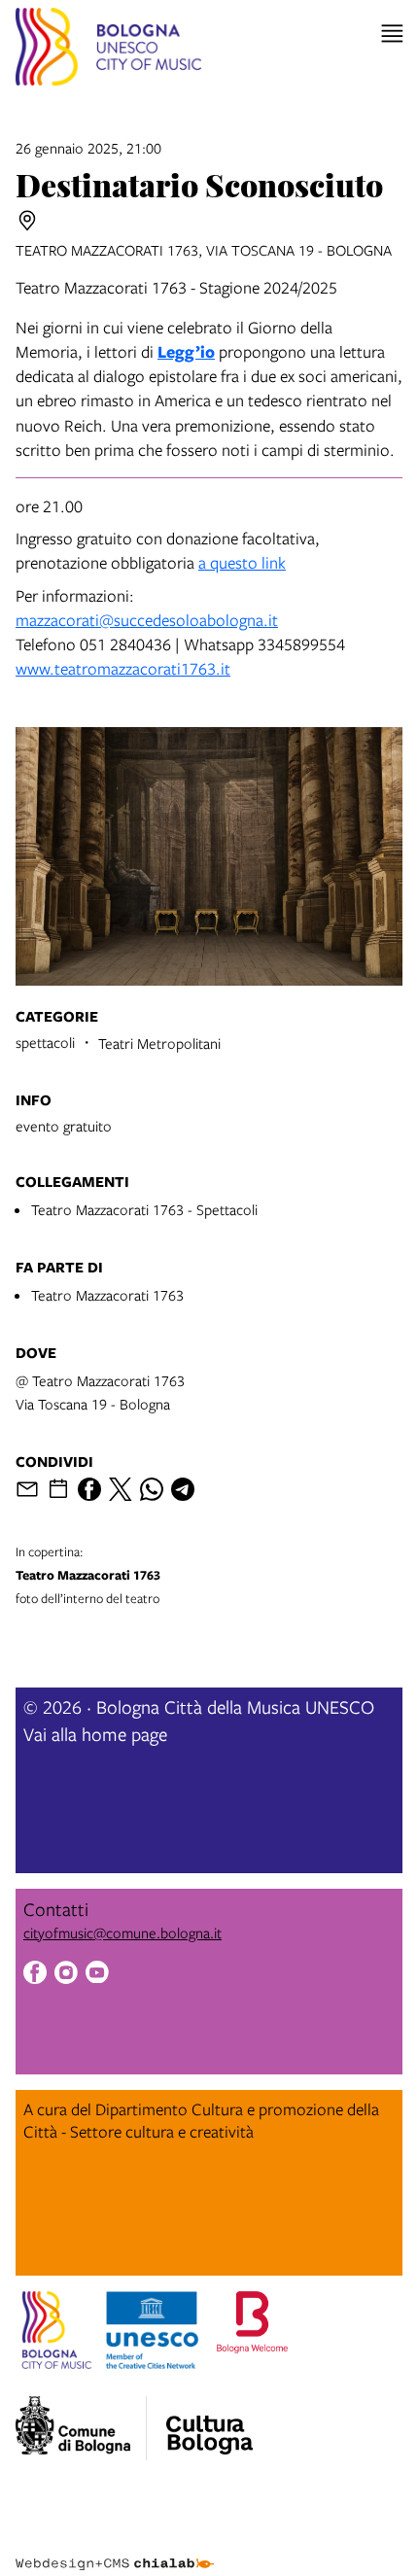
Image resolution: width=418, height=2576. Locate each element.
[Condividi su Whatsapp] (152, 1489)
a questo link (242, 562)
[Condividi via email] (27, 1489)
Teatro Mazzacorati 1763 (107, 1295)
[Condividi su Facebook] (89, 1489)
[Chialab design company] (115, 2549)
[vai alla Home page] (108, 50)
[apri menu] (392, 34)
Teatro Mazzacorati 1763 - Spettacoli (144, 1209)
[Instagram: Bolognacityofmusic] (66, 1975)
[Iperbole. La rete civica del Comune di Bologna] (81, 2428)
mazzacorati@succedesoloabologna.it (147, 620)
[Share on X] (121, 1489)
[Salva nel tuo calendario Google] (58, 1489)
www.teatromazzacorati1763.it (123, 668)
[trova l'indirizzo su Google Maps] (27, 221)
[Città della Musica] (209, 2422)
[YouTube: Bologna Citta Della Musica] (97, 1975)
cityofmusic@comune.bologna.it (122, 1932)
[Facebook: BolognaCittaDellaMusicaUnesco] (35, 1975)
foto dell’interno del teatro (88, 1575)
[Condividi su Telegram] (183, 1489)
